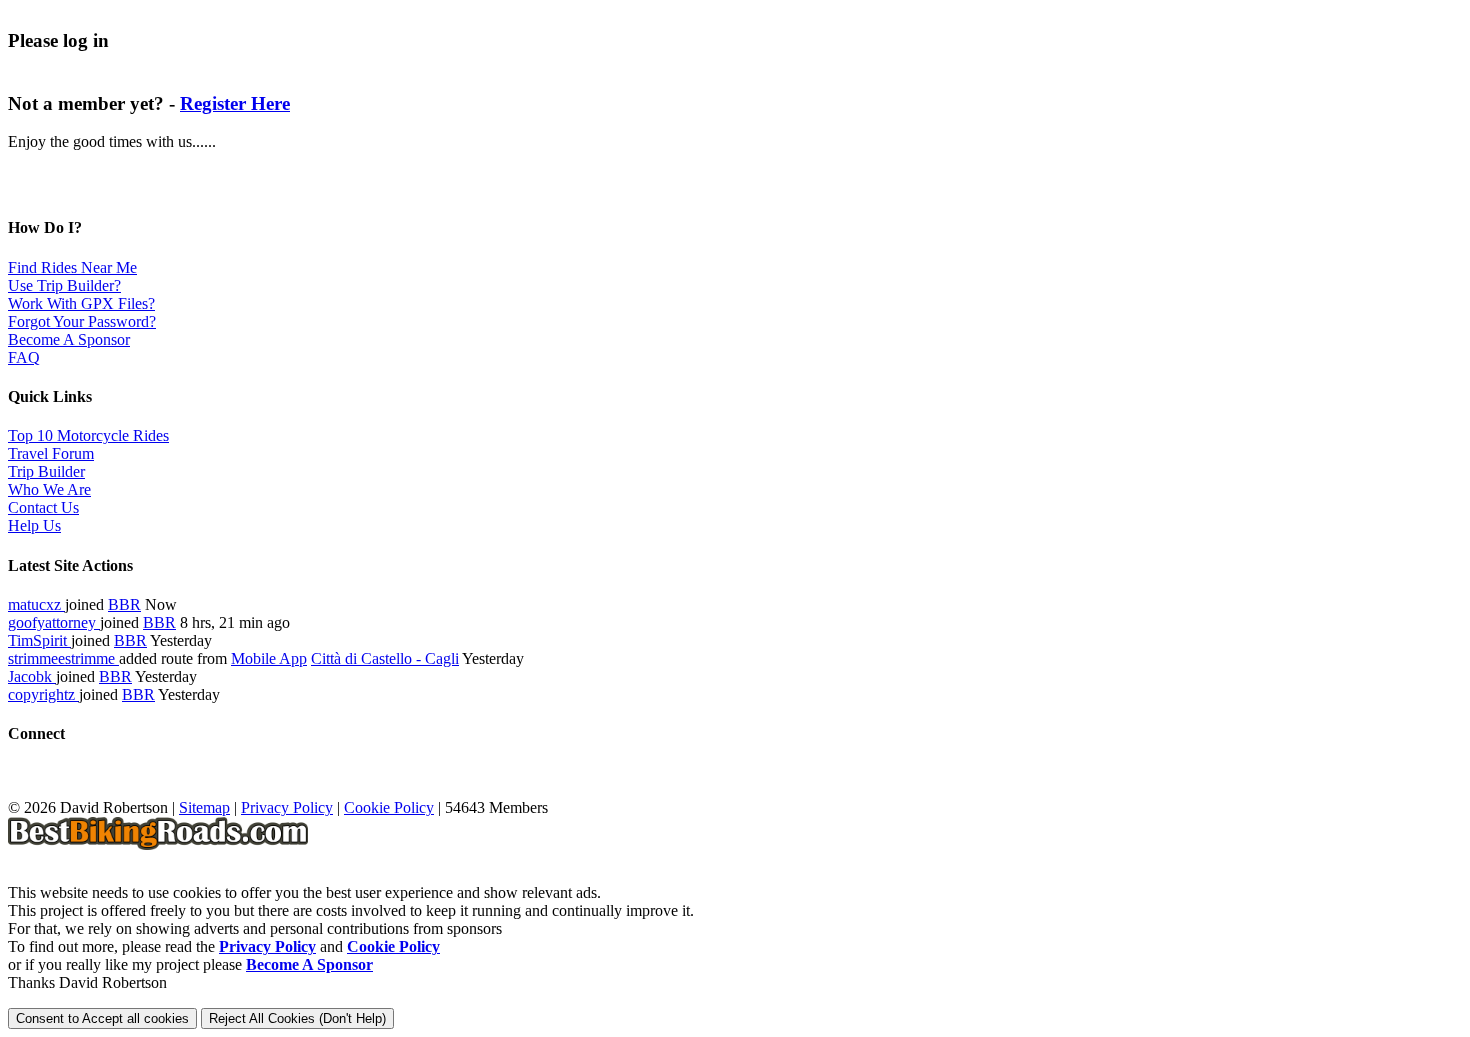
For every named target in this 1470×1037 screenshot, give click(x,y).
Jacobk (32, 676)
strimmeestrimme (63, 658)
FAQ (24, 357)
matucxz (36, 604)
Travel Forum (51, 453)
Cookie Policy (389, 807)
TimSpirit (39, 640)
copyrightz (43, 694)
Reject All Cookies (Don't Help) (297, 1018)
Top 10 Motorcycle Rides (88, 435)
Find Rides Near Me (72, 267)
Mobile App (269, 658)
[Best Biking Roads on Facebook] (23, 789)
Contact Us (43, 507)
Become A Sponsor (69, 339)
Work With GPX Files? (81, 303)
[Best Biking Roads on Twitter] (58, 789)
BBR (124, 604)
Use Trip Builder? (64, 285)
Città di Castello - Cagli (385, 658)
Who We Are (49, 489)
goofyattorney (54, 622)
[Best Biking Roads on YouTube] (93, 789)
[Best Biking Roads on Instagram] (128, 789)
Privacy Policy (287, 807)
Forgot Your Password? (82, 321)
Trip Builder (46, 471)
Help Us (34, 525)
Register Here (235, 103)
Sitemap (204, 807)
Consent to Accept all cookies (102, 1018)
